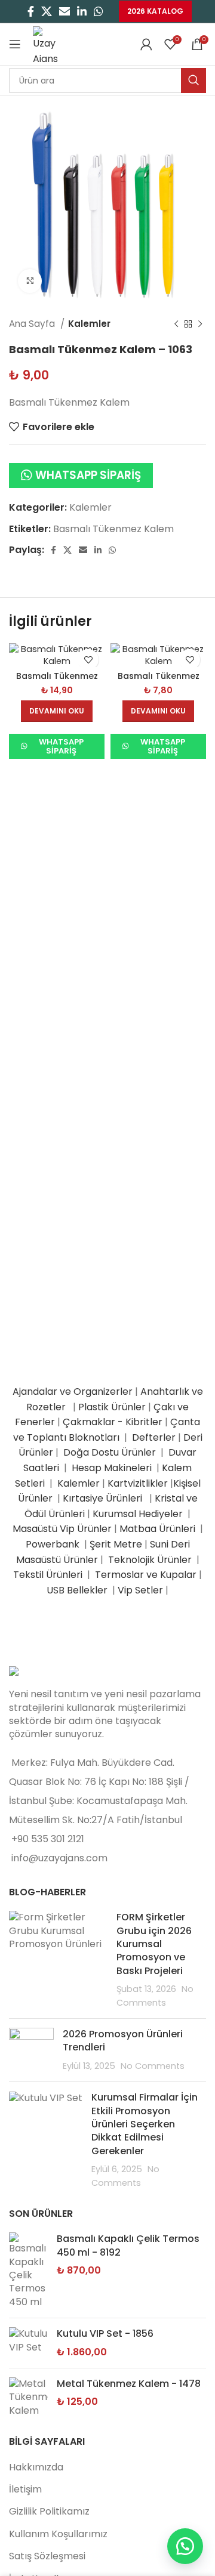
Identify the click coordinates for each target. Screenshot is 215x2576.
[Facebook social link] (31, 11)
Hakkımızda (36, 2467)
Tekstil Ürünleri (49, 1575)
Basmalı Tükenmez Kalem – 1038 (57, 681)
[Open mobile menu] (15, 44)
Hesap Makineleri (112, 1468)
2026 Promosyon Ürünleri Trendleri (123, 2041)
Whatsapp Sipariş (88, 475)
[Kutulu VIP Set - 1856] (28, 2343)
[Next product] (200, 324)
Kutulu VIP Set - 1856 (105, 2334)
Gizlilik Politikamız (49, 2511)
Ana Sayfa (33, 324)
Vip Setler (140, 1590)
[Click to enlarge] (30, 281)
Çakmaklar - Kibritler (113, 1422)
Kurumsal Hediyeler (138, 1514)
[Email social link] (64, 11)
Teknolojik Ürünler (151, 1560)
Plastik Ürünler (112, 1407)
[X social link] (47, 11)
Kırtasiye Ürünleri (105, 1498)
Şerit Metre (116, 1544)
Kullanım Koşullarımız (58, 2534)
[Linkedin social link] (82, 11)
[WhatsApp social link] (99, 11)
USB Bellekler (77, 1590)
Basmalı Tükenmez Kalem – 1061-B (159, 681)
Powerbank (54, 1544)
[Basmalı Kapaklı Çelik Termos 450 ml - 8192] (28, 2271)
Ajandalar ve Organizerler (73, 1392)
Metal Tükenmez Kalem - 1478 (129, 2384)
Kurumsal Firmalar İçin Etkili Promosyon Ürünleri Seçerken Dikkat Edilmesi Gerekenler (145, 2124)
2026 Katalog (155, 11)
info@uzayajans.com (59, 1858)
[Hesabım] (146, 44)
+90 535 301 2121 (48, 1839)
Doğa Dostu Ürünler (111, 1452)
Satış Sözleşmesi (47, 2556)
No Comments (153, 2066)
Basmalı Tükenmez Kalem (113, 529)
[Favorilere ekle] (88, 660)
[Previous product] (176, 324)
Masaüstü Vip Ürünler (62, 1529)
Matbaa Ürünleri (157, 1529)
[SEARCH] (193, 81)
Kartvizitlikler (138, 1483)
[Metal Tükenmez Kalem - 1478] (28, 2397)
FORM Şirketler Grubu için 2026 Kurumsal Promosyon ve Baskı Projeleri (154, 1944)
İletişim (25, 2489)
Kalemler (89, 324)
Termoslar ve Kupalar (146, 1575)
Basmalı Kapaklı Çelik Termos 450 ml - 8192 (128, 2245)
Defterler (154, 1437)
